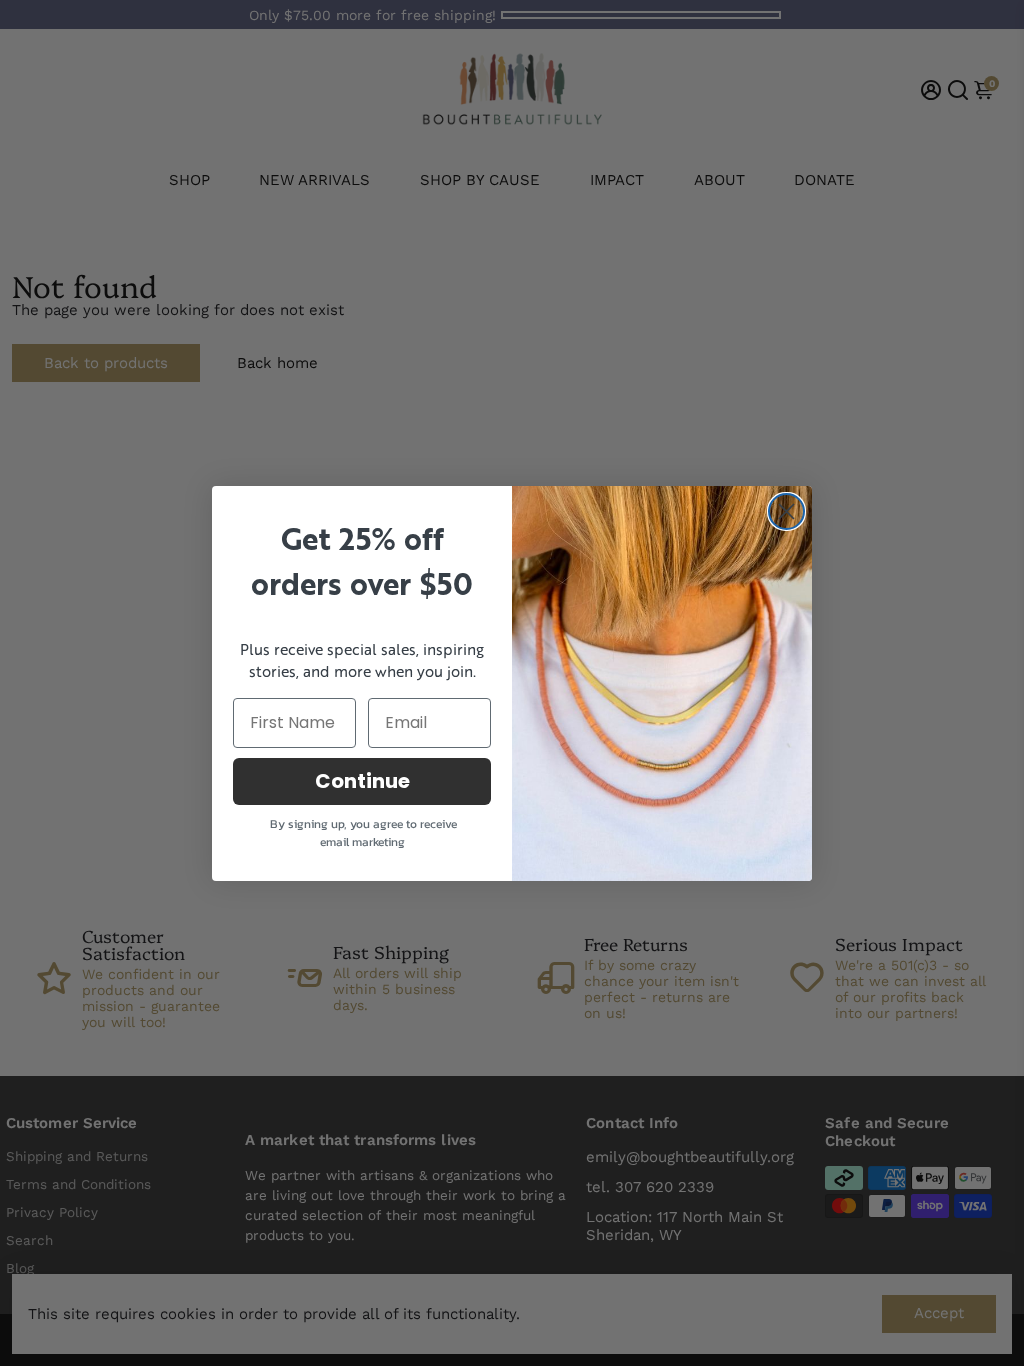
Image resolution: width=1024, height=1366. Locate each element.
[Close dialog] (786, 511)
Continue (362, 781)
